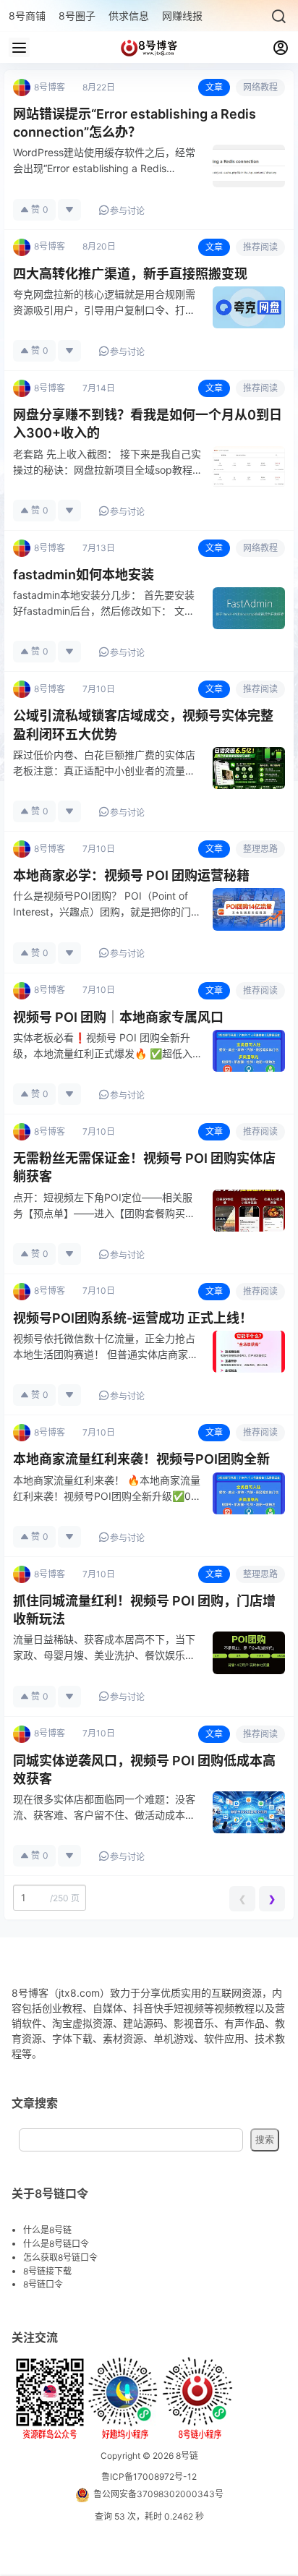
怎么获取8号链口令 (60, 2257)
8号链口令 (43, 2284)
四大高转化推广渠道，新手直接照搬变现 (130, 274)
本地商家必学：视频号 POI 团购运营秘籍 (131, 875)
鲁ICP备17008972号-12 (149, 2477)
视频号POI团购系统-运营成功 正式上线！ (133, 1318)
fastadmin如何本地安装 (84, 575)
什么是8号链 (47, 2230)
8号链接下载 (47, 2271)
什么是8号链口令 (56, 2244)
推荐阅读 (260, 247)
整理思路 (260, 849)
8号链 (186, 2456)
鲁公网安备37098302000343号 (158, 2494)
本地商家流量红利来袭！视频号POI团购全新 (141, 1459)
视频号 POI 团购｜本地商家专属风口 (118, 1017)
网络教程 (260, 87)
